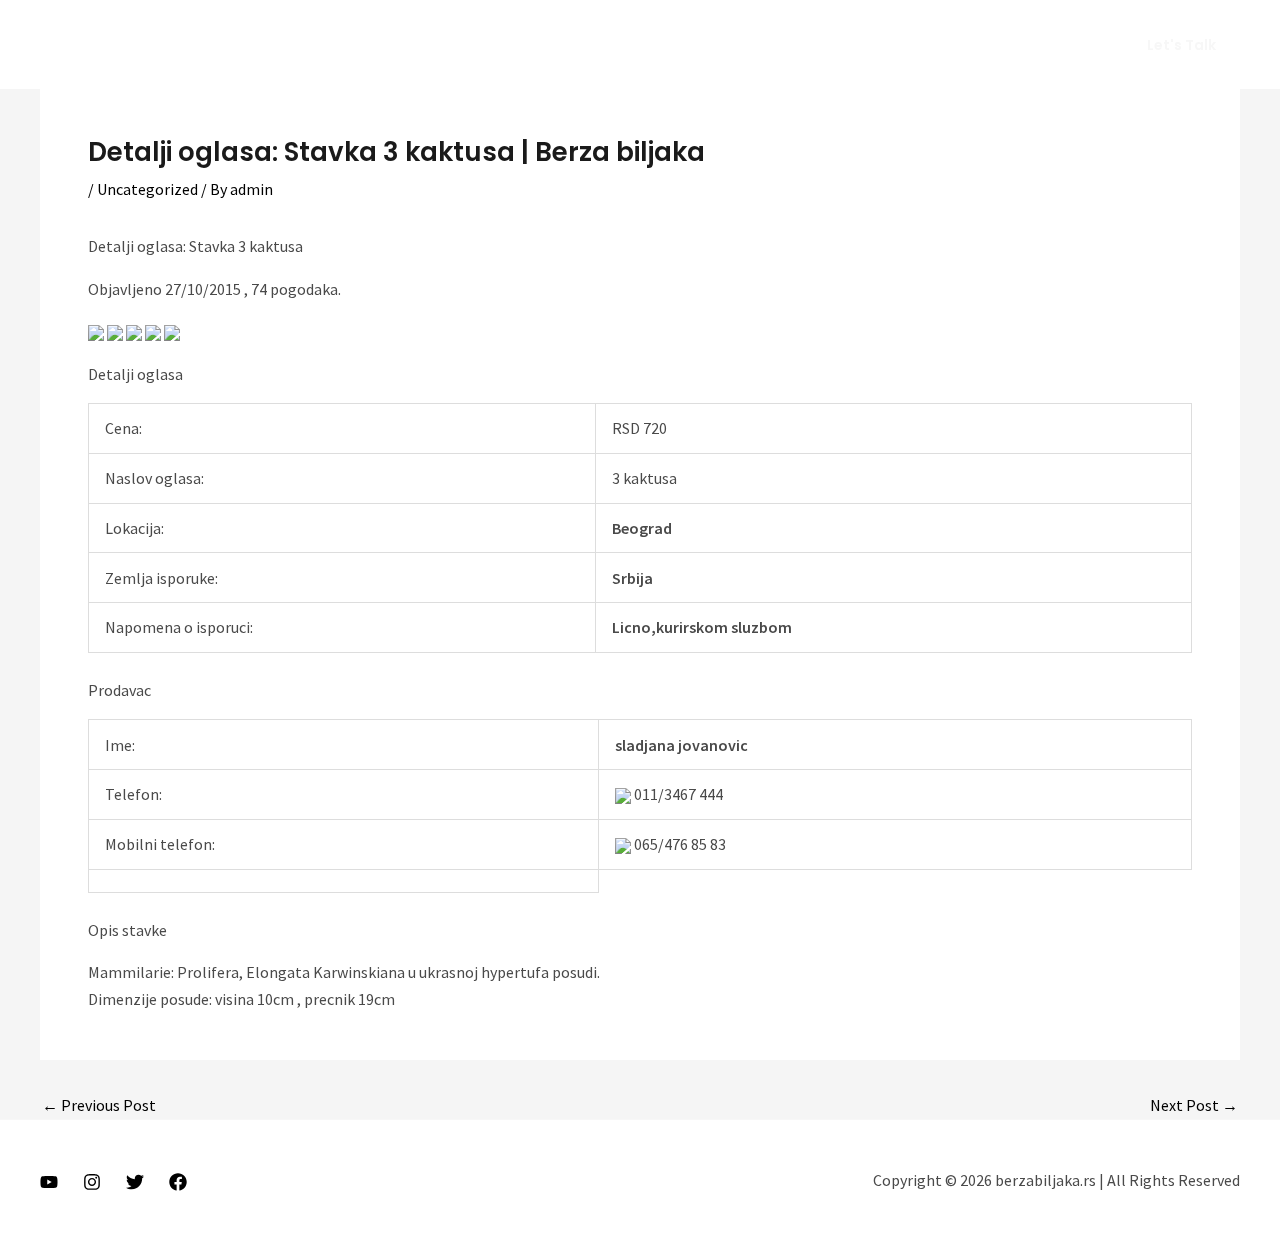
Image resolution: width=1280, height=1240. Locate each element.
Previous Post (99, 1105)
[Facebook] (178, 1182)
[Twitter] (135, 1182)
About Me (801, 45)
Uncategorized (147, 189)
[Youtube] (49, 1182)
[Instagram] (92, 1182)
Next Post (1194, 1105)
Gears (948, 45)
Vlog (881, 45)
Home (716, 45)
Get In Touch (1043, 45)
